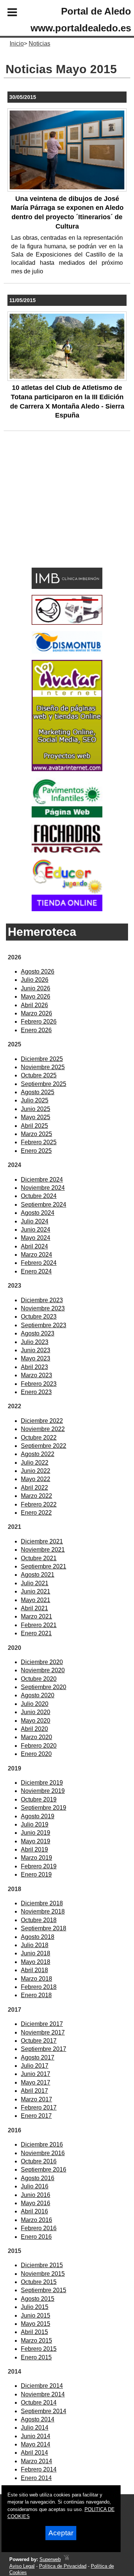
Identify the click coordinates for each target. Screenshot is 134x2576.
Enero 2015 (36, 2357)
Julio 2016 (35, 2186)
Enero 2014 (36, 2478)
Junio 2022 (36, 1471)
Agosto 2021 (38, 1575)
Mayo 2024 (36, 1238)
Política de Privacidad (63, 2566)
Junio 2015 (36, 2316)
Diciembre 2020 (42, 1662)
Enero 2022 (36, 1513)
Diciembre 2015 (42, 2265)
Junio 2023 (36, 1350)
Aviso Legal (22, 2566)
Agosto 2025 (38, 1092)
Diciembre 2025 (42, 1059)
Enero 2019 (36, 1874)
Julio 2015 (35, 2307)
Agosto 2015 (38, 2299)
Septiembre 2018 (44, 1928)
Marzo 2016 (36, 2220)
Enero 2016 (36, 2237)
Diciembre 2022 (42, 1421)
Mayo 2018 (36, 1962)
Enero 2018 (36, 1995)
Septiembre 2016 (44, 2170)
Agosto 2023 (38, 1333)
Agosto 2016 (38, 2178)
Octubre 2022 (39, 1438)
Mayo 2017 (36, 2082)
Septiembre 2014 (44, 2411)
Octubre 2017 (39, 2041)
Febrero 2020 (39, 1746)
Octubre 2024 (39, 1196)
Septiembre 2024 (44, 1205)
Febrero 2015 (39, 2349)
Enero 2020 (36, 1754)
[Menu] (6, 13)
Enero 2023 (36, 1392)
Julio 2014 (35, 2428)
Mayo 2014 (36, 2444)
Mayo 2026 (36, 997)
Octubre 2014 (39, 2403)
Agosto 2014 (38, 2419)
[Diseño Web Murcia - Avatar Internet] (66, 2559)
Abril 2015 (34, 2332)
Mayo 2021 (36, 1600)
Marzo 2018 (36, 1979)
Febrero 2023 (39, 1384)
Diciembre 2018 (42, 1903)
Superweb (50, 2559)
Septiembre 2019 (44, 1808)
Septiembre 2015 (44, 2290)
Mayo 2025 (36, 1117)
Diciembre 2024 (42, 1180)
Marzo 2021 (36, 1616)
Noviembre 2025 (43, 1067)
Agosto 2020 (38, 1695)
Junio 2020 (36, 1712)
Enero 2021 (36, 1633)
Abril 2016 (34, 2211)
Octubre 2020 (39, 1679)
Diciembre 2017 (42, 2024)
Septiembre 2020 (44, 1687)
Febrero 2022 (39, 1504)
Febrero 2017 (39, 2108)
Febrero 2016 (39, 2228)
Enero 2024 (36, 1271)
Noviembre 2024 (43, 1188)
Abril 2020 (34, 1729)
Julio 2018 (35, 1945)
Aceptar (61, 2533)
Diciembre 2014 (42, 2386)
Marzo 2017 (36, 2099)
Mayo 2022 (36, 1479)
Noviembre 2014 (43, 2394)
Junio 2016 (36, 2195)
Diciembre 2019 (42, 1783)
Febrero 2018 (39, 1987)
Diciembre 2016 (42, 2144)
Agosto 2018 (38, 1937)
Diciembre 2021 (42, 1541)
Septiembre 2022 (44, 1446)
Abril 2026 (34, 1005)
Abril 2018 (34, 1970)
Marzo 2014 (36, 2461)
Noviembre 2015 (43, 2274)
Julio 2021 (35, 1583)
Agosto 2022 (38, 1454)
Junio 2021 (36, 1591)
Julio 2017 (35, 2066)
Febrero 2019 (39, 1866)
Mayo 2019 (36, 1841)
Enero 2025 (36, 1151)
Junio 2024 (36, 1230)
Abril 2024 (34, 1246)
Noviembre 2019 (43, 1791)
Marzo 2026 (36, 1013)
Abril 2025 (34, 1126)
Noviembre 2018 (43, 1911)
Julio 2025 (35, 1100)
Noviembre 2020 (43, 1670)
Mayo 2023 (36, 1358)
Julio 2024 (35, 1221)
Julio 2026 (35, 980)
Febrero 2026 (39, 1022)
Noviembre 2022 (43, 1429)
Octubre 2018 (39, 1920)
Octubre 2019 (39, 1799)
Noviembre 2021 (43, 1550)
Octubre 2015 (39, 2282)
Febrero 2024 (39, 1263)
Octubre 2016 (39, 2161)
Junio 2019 (36, 1833)
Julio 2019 (35, 1824)
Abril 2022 (34, 1488)
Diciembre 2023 (42, 1300)
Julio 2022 (35, 1463)
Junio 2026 (36, 988)
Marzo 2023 (36, 1375)
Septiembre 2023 (44, 1325)
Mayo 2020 (36, 1721)
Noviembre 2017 (43, 2032)
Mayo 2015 (36, 2324)
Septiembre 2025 (44, 1084)
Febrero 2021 (39, 1625)
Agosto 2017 (38, 2057)
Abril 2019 (34, 1849)
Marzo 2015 (36, 2341)
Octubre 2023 (39, 1317)
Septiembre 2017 (44, 2049)
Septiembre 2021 (44, 1566)
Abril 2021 (34, 1608)
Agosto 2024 (38, 1213)
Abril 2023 (34, 1367)
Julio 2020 (35, 1704)
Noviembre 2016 (43, 2153)
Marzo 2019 (36, 1858)
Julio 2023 (35, 1342)
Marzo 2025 (36, 1134)
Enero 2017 (36, 2116)
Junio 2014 (36, 2436)
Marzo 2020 (36, 1737)
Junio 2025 (36, 1109)
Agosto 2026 (38, 972)
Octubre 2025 (39, 1075)
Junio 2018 (36, 1953)
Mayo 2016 (36, 2203)
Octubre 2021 (39, 1558)
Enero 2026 (36, 1030)
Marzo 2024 (36, 1255)
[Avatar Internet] (67, 769)
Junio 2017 (36, 2074)
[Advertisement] (56, 511)
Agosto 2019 (38, 1816)
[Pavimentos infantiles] (67, 815)
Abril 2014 (34, 2453)
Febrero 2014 (39, 2469)
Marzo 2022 (36, 1496)
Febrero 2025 (39, 1142)
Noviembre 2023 (43, 1308)
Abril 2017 (34, 2091)
